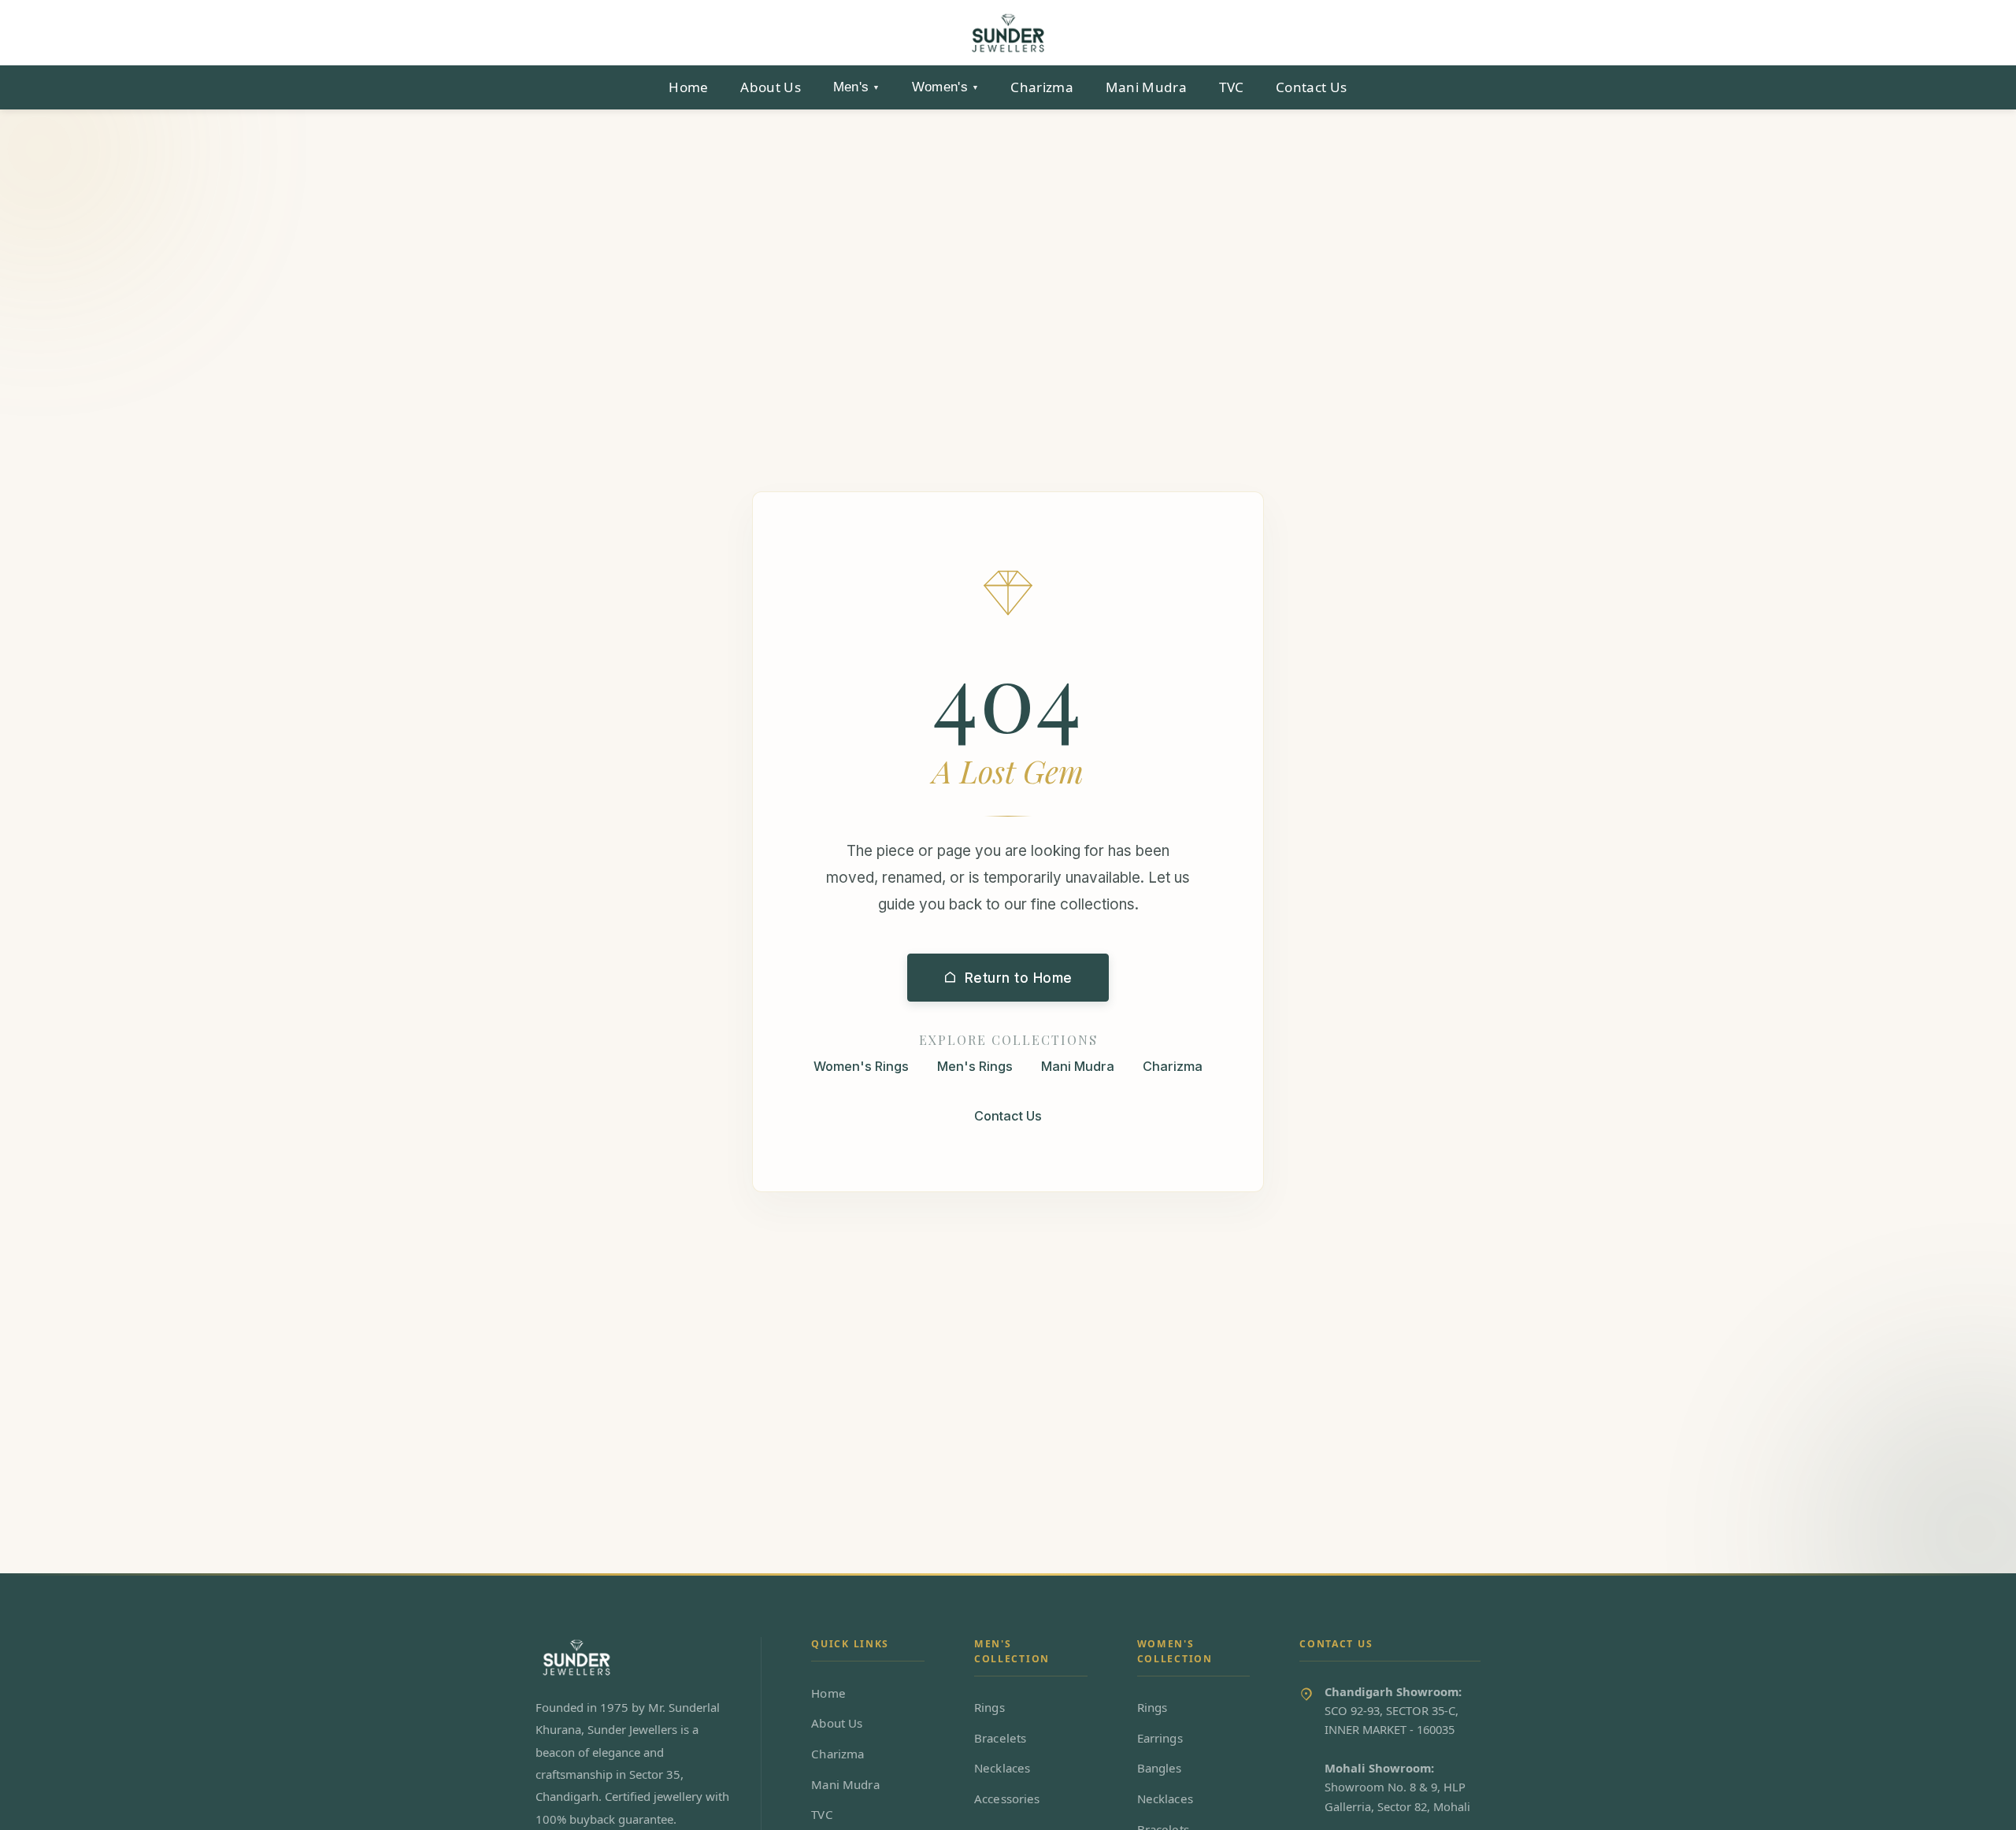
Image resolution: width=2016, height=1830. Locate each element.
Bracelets (1000, 1738)
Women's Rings (861, 1065)
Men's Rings (975, 1065)
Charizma (1042, 87)
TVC (1232, 87)
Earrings (1160, 1738)
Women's (945, 87)
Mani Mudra (1146, 87)
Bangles (1160, 1768)
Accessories (1007, 1799)
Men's (857, 87)
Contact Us (1311, 87)
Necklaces (1002, 1768)
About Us (771, 87)
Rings (989, 1707)
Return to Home (1019, 977)
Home (688, 87)
